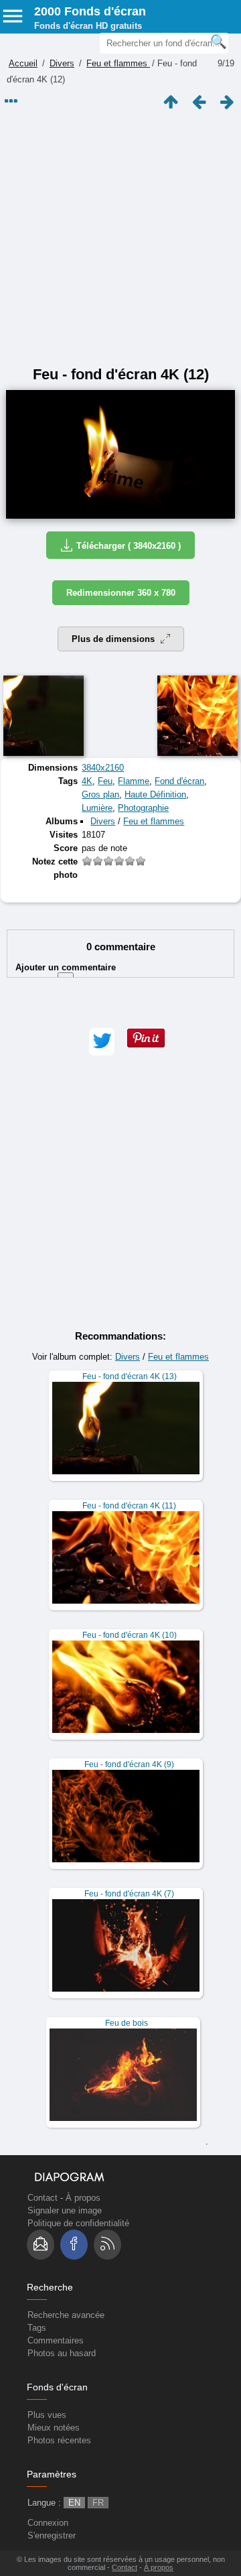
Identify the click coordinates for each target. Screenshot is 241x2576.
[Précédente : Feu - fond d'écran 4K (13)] (199, 102)
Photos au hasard (62, 2353)
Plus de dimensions (114, 639)
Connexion (48, 2523)
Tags (37, 2328)
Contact (43, 2198)
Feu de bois (127, 2023)
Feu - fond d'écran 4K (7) (129, 1894)
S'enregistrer (52, 2535)
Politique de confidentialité (78, 2223)
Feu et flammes (118, 63)
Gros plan (100, 794)
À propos (83, 2198)
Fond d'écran (179, 781)
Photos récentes (59, 2440)
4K (87, 781)
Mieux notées (54, 2428)
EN (74, 2503)
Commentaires (56, 2340)
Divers (62, 63)
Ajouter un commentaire (66, 973)
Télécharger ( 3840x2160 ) (129, 546)
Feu (105, 781)
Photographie (143, 808)
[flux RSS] (107, 2245)
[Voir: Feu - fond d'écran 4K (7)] (126, 1943)
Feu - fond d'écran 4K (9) (129, 1764)
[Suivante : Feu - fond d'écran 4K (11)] (227, 102)
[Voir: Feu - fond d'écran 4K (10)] (126, 1684)
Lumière (97, 808)
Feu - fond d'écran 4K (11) (129, 1506)
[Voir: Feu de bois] (123, 2072)
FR (98, 2503)
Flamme (134, 781)
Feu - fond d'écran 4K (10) (130, 1635)
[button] (102, 1042)
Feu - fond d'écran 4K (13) (130, 1376)
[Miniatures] (171, 102)
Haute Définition (155, 794)
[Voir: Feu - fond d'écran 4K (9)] (126, 1814)
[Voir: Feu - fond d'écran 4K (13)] (126, 1426)
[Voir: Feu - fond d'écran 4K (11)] (126, 1555)
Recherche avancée (66, 2315)
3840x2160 (103, 768)
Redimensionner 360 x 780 (121, 593)
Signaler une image (65, 2210)
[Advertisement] (120, 239)
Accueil (23, 63)
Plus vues (47, 2415)
